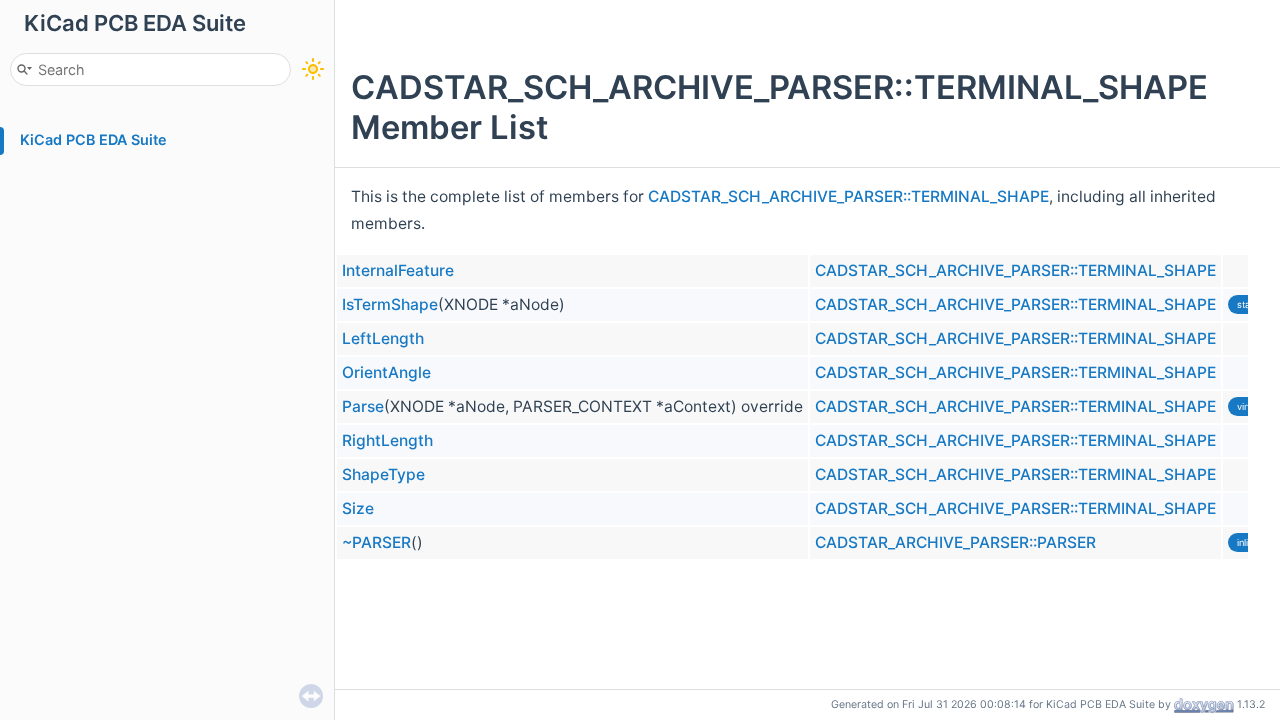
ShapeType (383, 474)
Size (358, 508)
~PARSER (376, 542)
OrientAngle (386, 372)
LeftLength (383, 338)
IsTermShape (390, 304)
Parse (363, 406)
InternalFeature (398, 270)
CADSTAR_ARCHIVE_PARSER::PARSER (955, 542)
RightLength (387, 440)
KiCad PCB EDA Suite (93, 139)
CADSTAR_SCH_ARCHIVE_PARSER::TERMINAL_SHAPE (848, 196)
